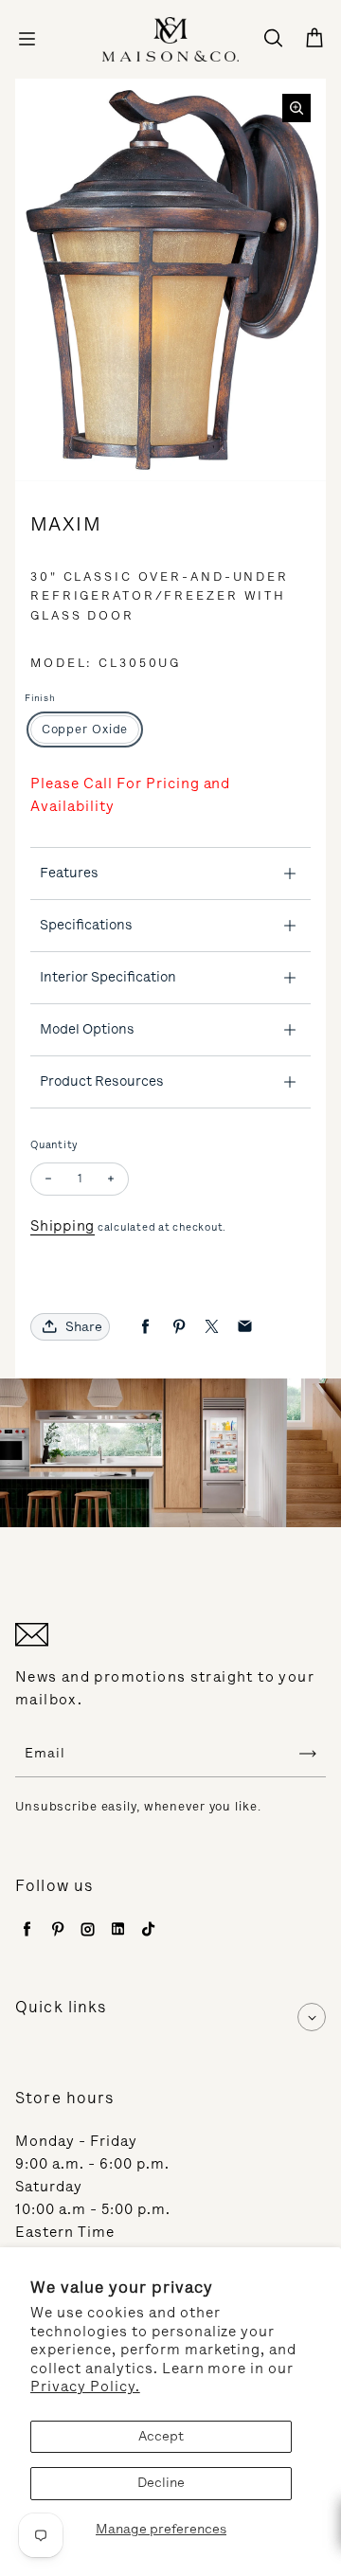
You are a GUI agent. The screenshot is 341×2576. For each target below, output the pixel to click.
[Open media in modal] (296, 108)
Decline (161, 2483)
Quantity (54, 1145)
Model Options (87, 1029)
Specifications (86, 925)
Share (84, 1327)
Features (69, 873)
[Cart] (314, 39)
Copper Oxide (85, 729)
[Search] (273, 39)
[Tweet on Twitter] (212, 1327)
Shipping (63, 1226)
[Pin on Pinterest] (179, 1327)
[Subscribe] (308, 1754)
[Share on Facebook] (145, 1327)
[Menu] (27, 39)
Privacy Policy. (85, 2387)
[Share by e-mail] (245, 1327)
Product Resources (102, 1081)
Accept (161, 2436)
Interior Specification (108, 977)
